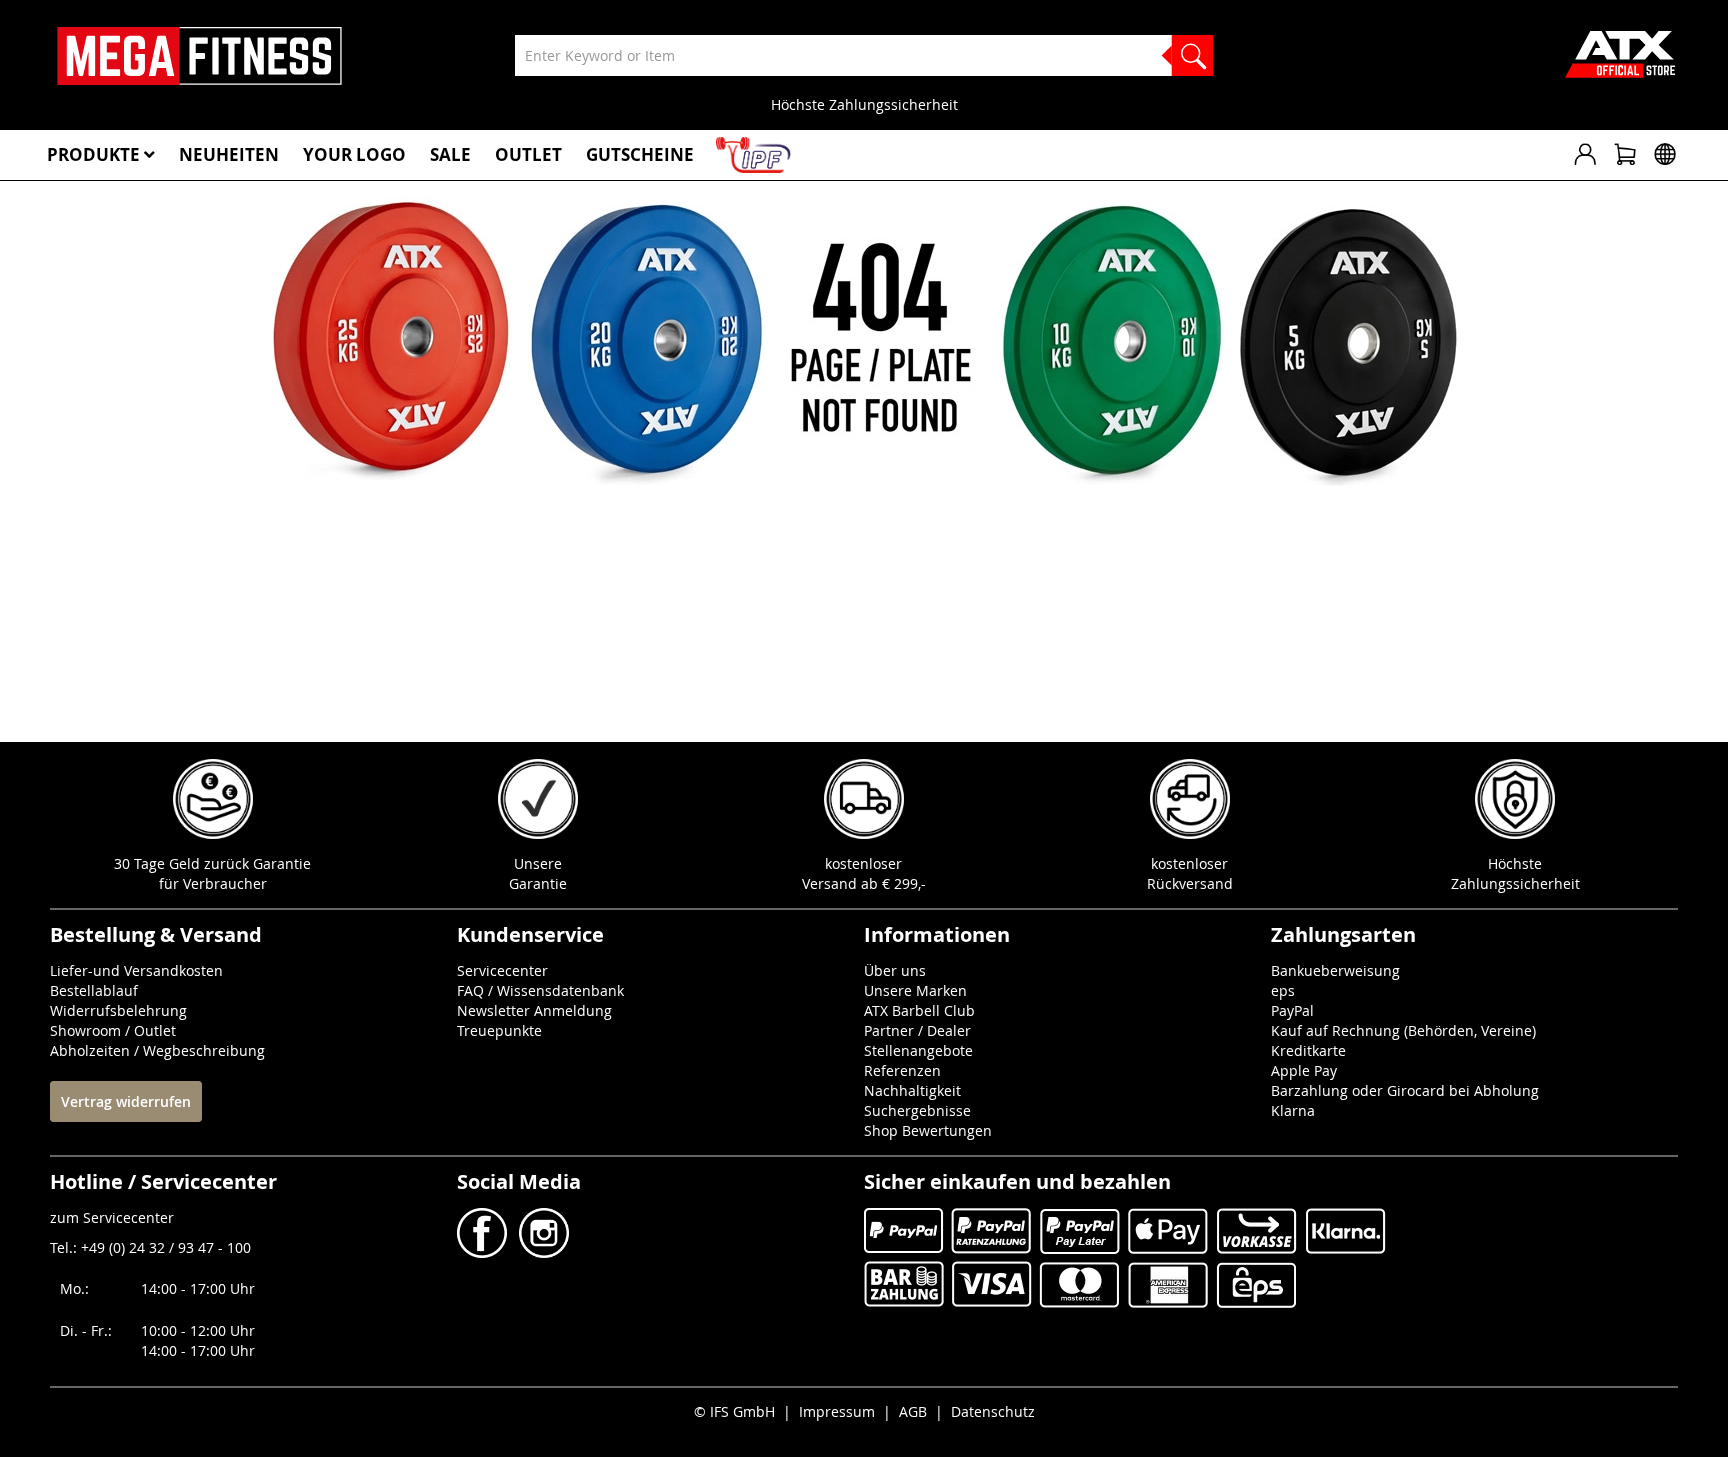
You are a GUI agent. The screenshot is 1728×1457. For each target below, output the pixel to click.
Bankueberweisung (1335, 970)
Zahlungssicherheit (1515, 883)
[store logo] (199, 56)
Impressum (837, 1411)
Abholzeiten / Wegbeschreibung (157, 1050)
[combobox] (864, 55)
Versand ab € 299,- (864, 883)
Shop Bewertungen (928, 1130)
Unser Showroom (1230, 104)
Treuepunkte (499, 1030)
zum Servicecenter (112, 1217)
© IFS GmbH (734, 1411)
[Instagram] (542, 1252)
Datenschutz (993, 1411)
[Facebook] (484, 1252)
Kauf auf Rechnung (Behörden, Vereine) (1403, 1030)
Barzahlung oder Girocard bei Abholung (1405, 1090)
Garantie (538, 883)
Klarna (1293, 1110)
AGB (913, 1411)
